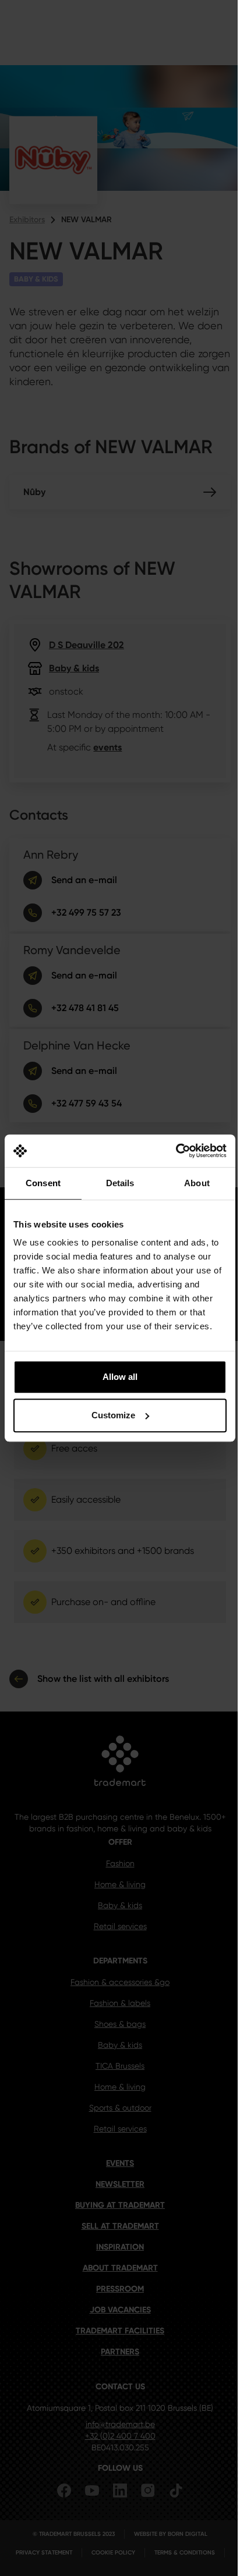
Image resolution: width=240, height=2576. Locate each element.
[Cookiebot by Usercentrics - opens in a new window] (176, 1151)
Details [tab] (120, 1183)
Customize (113, 1415)
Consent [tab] (43, 1183)
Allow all (120, 1377)
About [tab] (197, 1183)
